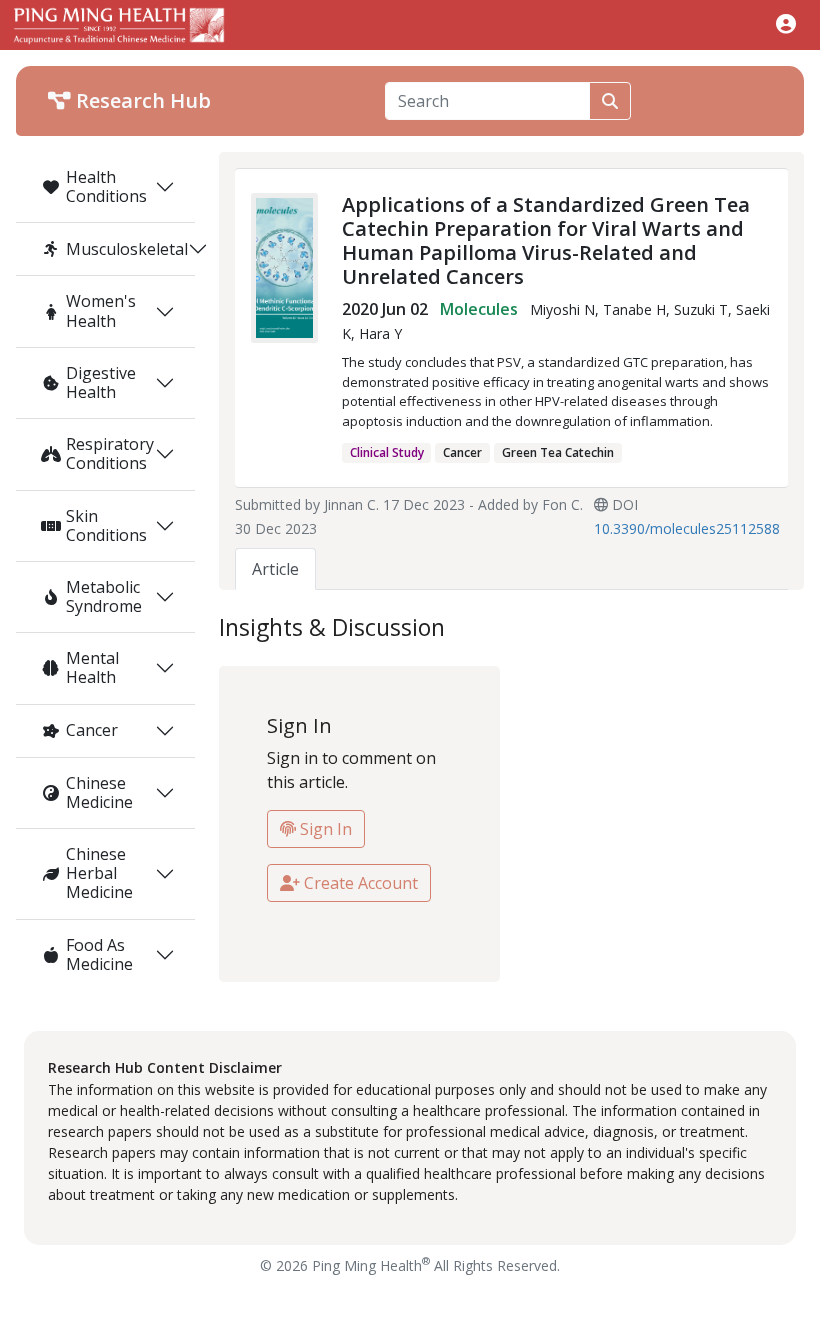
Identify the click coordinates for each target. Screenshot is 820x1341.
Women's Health (101, 310)
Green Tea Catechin (558, 452)
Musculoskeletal (127, 249)
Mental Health (92, 667)
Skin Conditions (106, 525)
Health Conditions (106, 186)
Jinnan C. (351, 504)
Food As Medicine (99, 954)
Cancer (92, 730)
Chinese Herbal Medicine (99, 873)
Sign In (324, 829)
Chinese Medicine (99, 792)
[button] (786, 23)
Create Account (359, 883)
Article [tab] (275, 569)
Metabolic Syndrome (104, 596)
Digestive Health (101, 382)
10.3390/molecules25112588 (687, 528)
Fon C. (562, 504)
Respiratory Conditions (110, 453)
